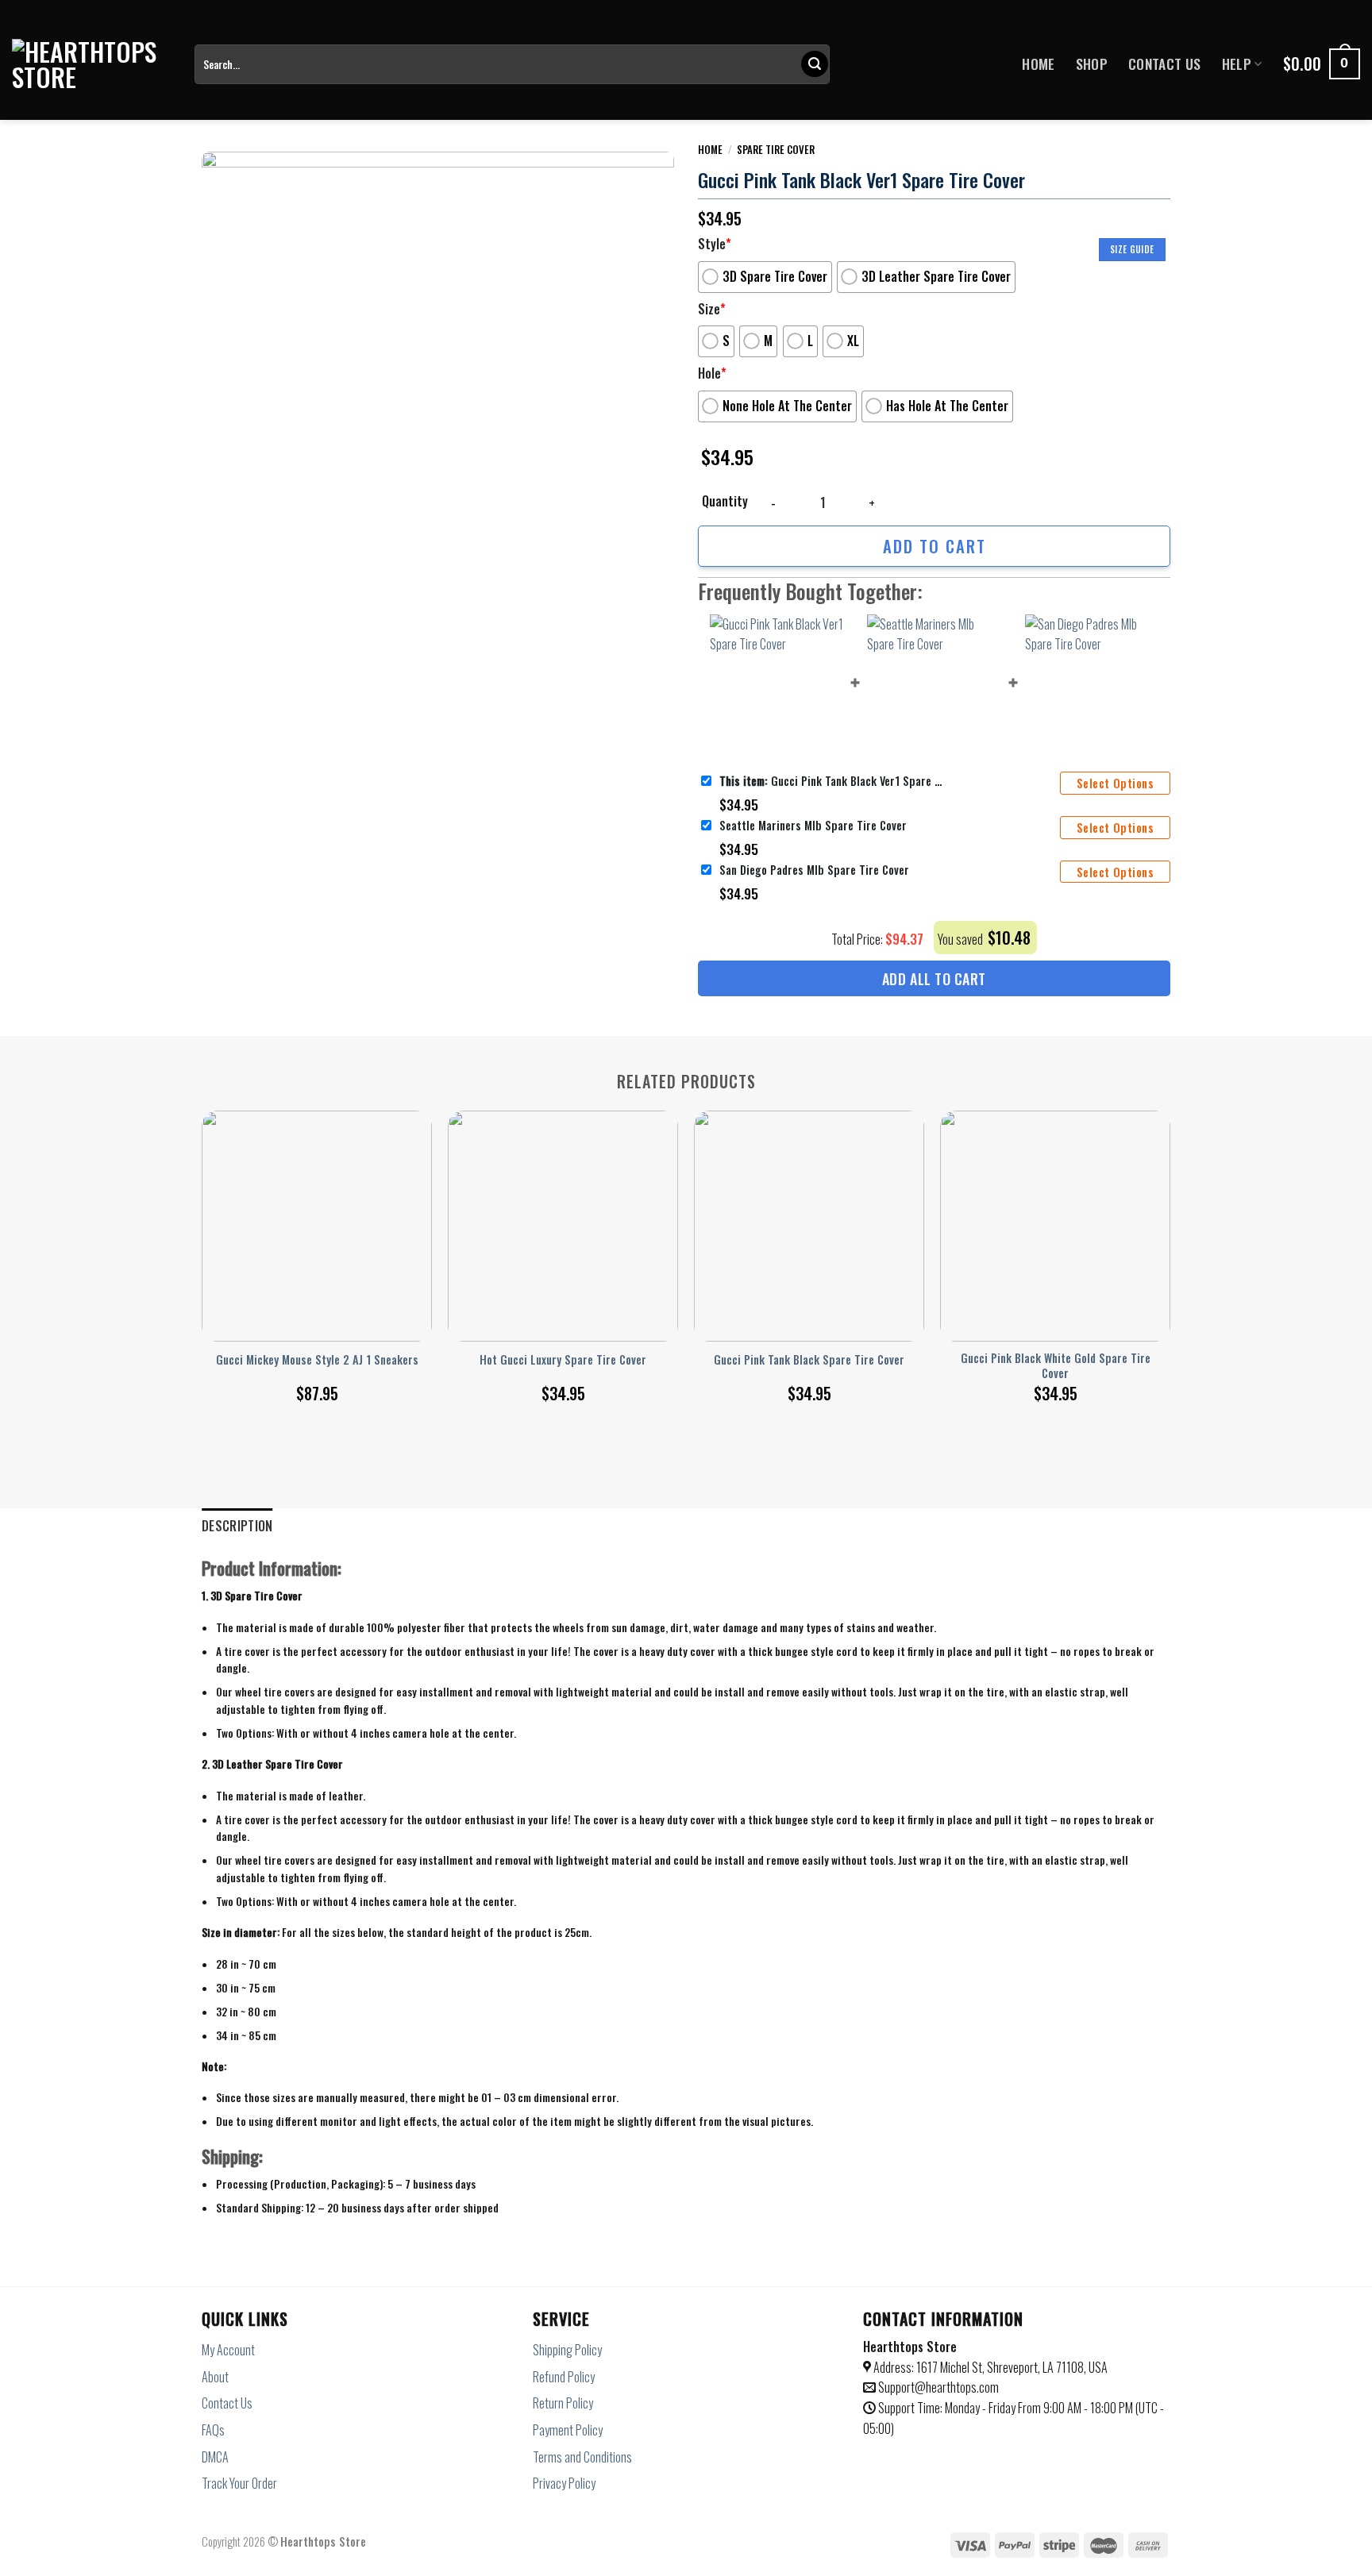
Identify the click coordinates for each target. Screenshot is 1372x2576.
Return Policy (563, 2403)
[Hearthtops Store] (91, 64)
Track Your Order (239, 2483)
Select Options (1115, 783)
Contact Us (1165, 64)
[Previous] (202, 1240)
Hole (712, 373)
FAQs (213, 2430)
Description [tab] (237, 1526)
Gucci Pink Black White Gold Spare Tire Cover (1056, 1366)
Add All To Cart (934, 979)
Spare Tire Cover (776, 149)
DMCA (215, 2457)
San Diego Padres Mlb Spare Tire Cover (814, 870)
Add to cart (935, 546)
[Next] (1170, 1240)
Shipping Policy (567, 2350)
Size (712, 309)
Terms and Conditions (582, 2457)
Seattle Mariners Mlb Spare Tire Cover (813, 825)
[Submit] (815, 64)
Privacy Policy (564, 2483)
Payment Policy (568, 2430)
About (215, 2377)
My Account (228, 2350)
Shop (1092, 64)
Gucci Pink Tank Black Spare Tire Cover (809, 1360)
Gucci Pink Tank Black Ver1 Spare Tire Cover (831, 781)
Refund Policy (564, 2377)
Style (715, 244)
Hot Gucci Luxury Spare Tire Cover (563, 1360)
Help (1237, 64)
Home (1038, 64)
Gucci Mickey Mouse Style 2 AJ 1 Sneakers (317, 1360)
